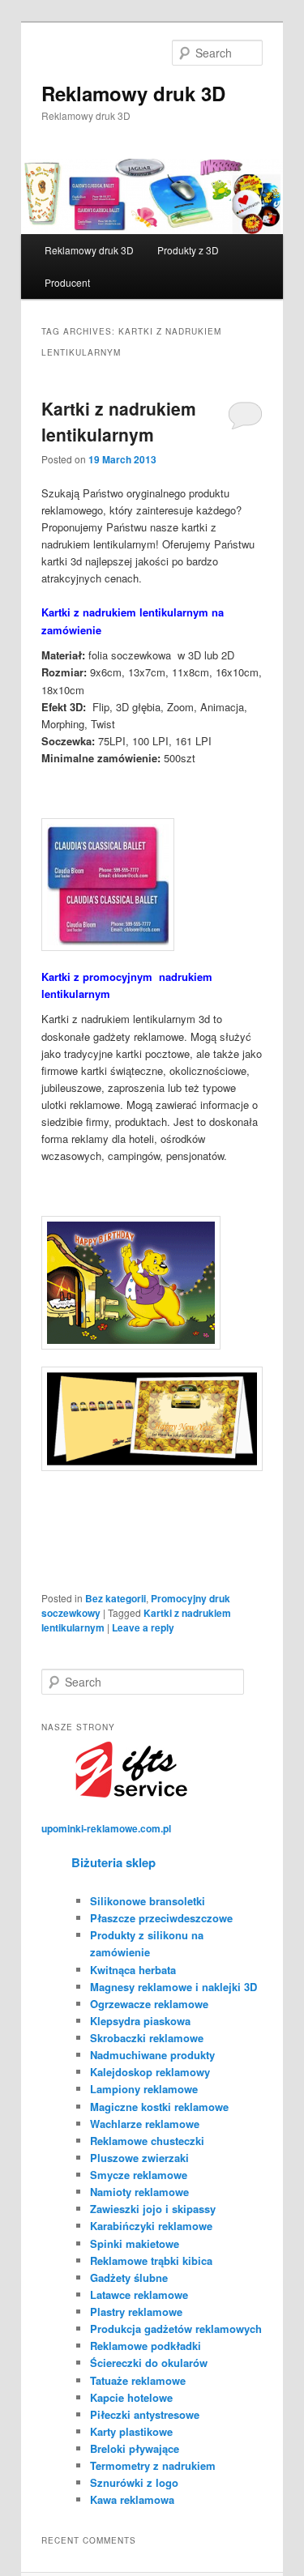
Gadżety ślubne (129, 2277)
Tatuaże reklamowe (138, 2380)
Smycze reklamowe (139, 2175)
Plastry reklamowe (136, 2312)
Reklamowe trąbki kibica (151, 2260)
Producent (67, 282)
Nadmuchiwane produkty (152, 2055)
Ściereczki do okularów (149, 2363)
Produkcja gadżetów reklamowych (176, 2329)
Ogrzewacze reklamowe (149, 2004)
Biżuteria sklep (113, 1862)
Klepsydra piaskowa (140, 2021)
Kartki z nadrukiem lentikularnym (119, 421)
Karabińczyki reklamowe (151, 2226)
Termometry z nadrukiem (153, 2465)
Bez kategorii (116, 1598)
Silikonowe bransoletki (148, 1901)
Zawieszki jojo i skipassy (153, 2209)
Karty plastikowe (131, 2431)
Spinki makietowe (135, 2243)
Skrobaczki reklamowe (147, 2038)
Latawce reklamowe (139, 2295)
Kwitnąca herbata (133, 1970)
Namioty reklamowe (139, 2192)
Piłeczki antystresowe (145, 2414)
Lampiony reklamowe (144, 2089)
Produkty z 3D (188, 250)
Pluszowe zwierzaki (139, 2158)
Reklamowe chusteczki (147, 2141)
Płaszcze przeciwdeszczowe (161, 1918)
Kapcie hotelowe (131, 2397)
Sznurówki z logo (134, 2482)
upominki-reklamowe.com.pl (106, 1828)
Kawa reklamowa (132, 2499)
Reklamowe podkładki (146, 2346)
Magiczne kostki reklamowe (159, 2107)
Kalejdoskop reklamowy (150, 2072)
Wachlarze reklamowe (145, 2124)
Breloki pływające (135, 2448)
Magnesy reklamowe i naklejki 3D (173, 1987)
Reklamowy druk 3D (133, 93)
